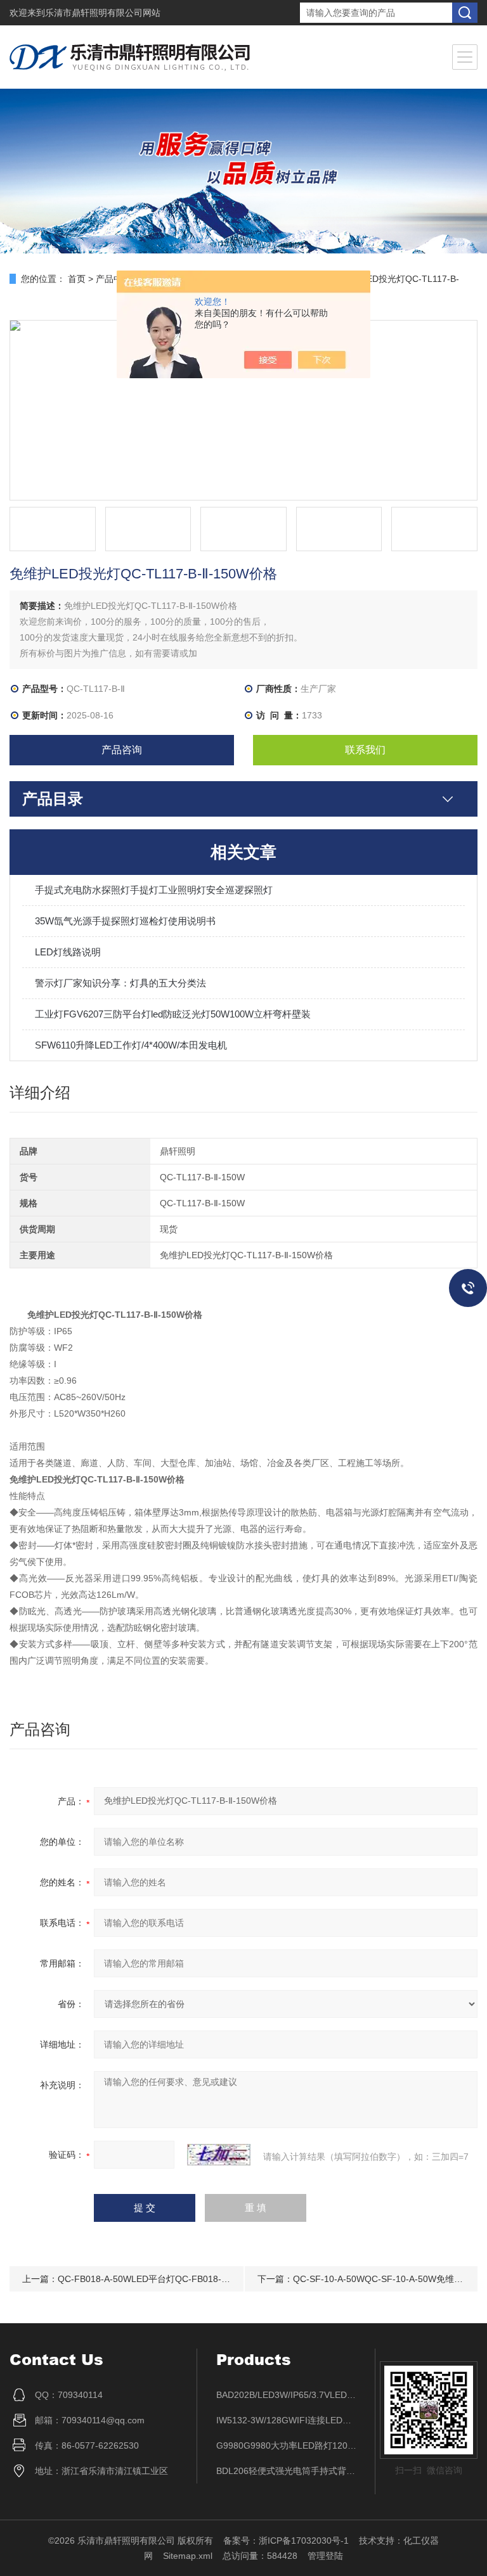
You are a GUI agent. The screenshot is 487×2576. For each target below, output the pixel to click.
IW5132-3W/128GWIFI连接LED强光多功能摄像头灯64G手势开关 (286, 2420)
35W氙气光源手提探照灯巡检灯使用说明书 (125, 921)
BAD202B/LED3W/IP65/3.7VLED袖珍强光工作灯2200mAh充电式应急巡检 (286, 2395)
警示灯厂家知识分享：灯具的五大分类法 (120, 983)
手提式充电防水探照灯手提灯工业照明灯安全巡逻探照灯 (154, 890)
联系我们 (365, 750)
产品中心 (114, 279)
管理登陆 (325, 2556)
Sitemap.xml (188, 2556)
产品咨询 (122, 750)
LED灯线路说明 (68, 952)
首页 (77, 279)
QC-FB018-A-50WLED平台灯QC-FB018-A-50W (153, 2279)
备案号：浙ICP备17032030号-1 (286, 2541)
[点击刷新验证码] (219, 2155)
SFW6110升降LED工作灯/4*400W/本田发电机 (131, 1045)
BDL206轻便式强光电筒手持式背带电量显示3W (286, 2471)
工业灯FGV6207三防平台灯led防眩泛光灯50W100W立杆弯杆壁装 (173, 1014)
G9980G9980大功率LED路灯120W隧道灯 (286, 2445)
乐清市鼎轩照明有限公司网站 (103, 13)
